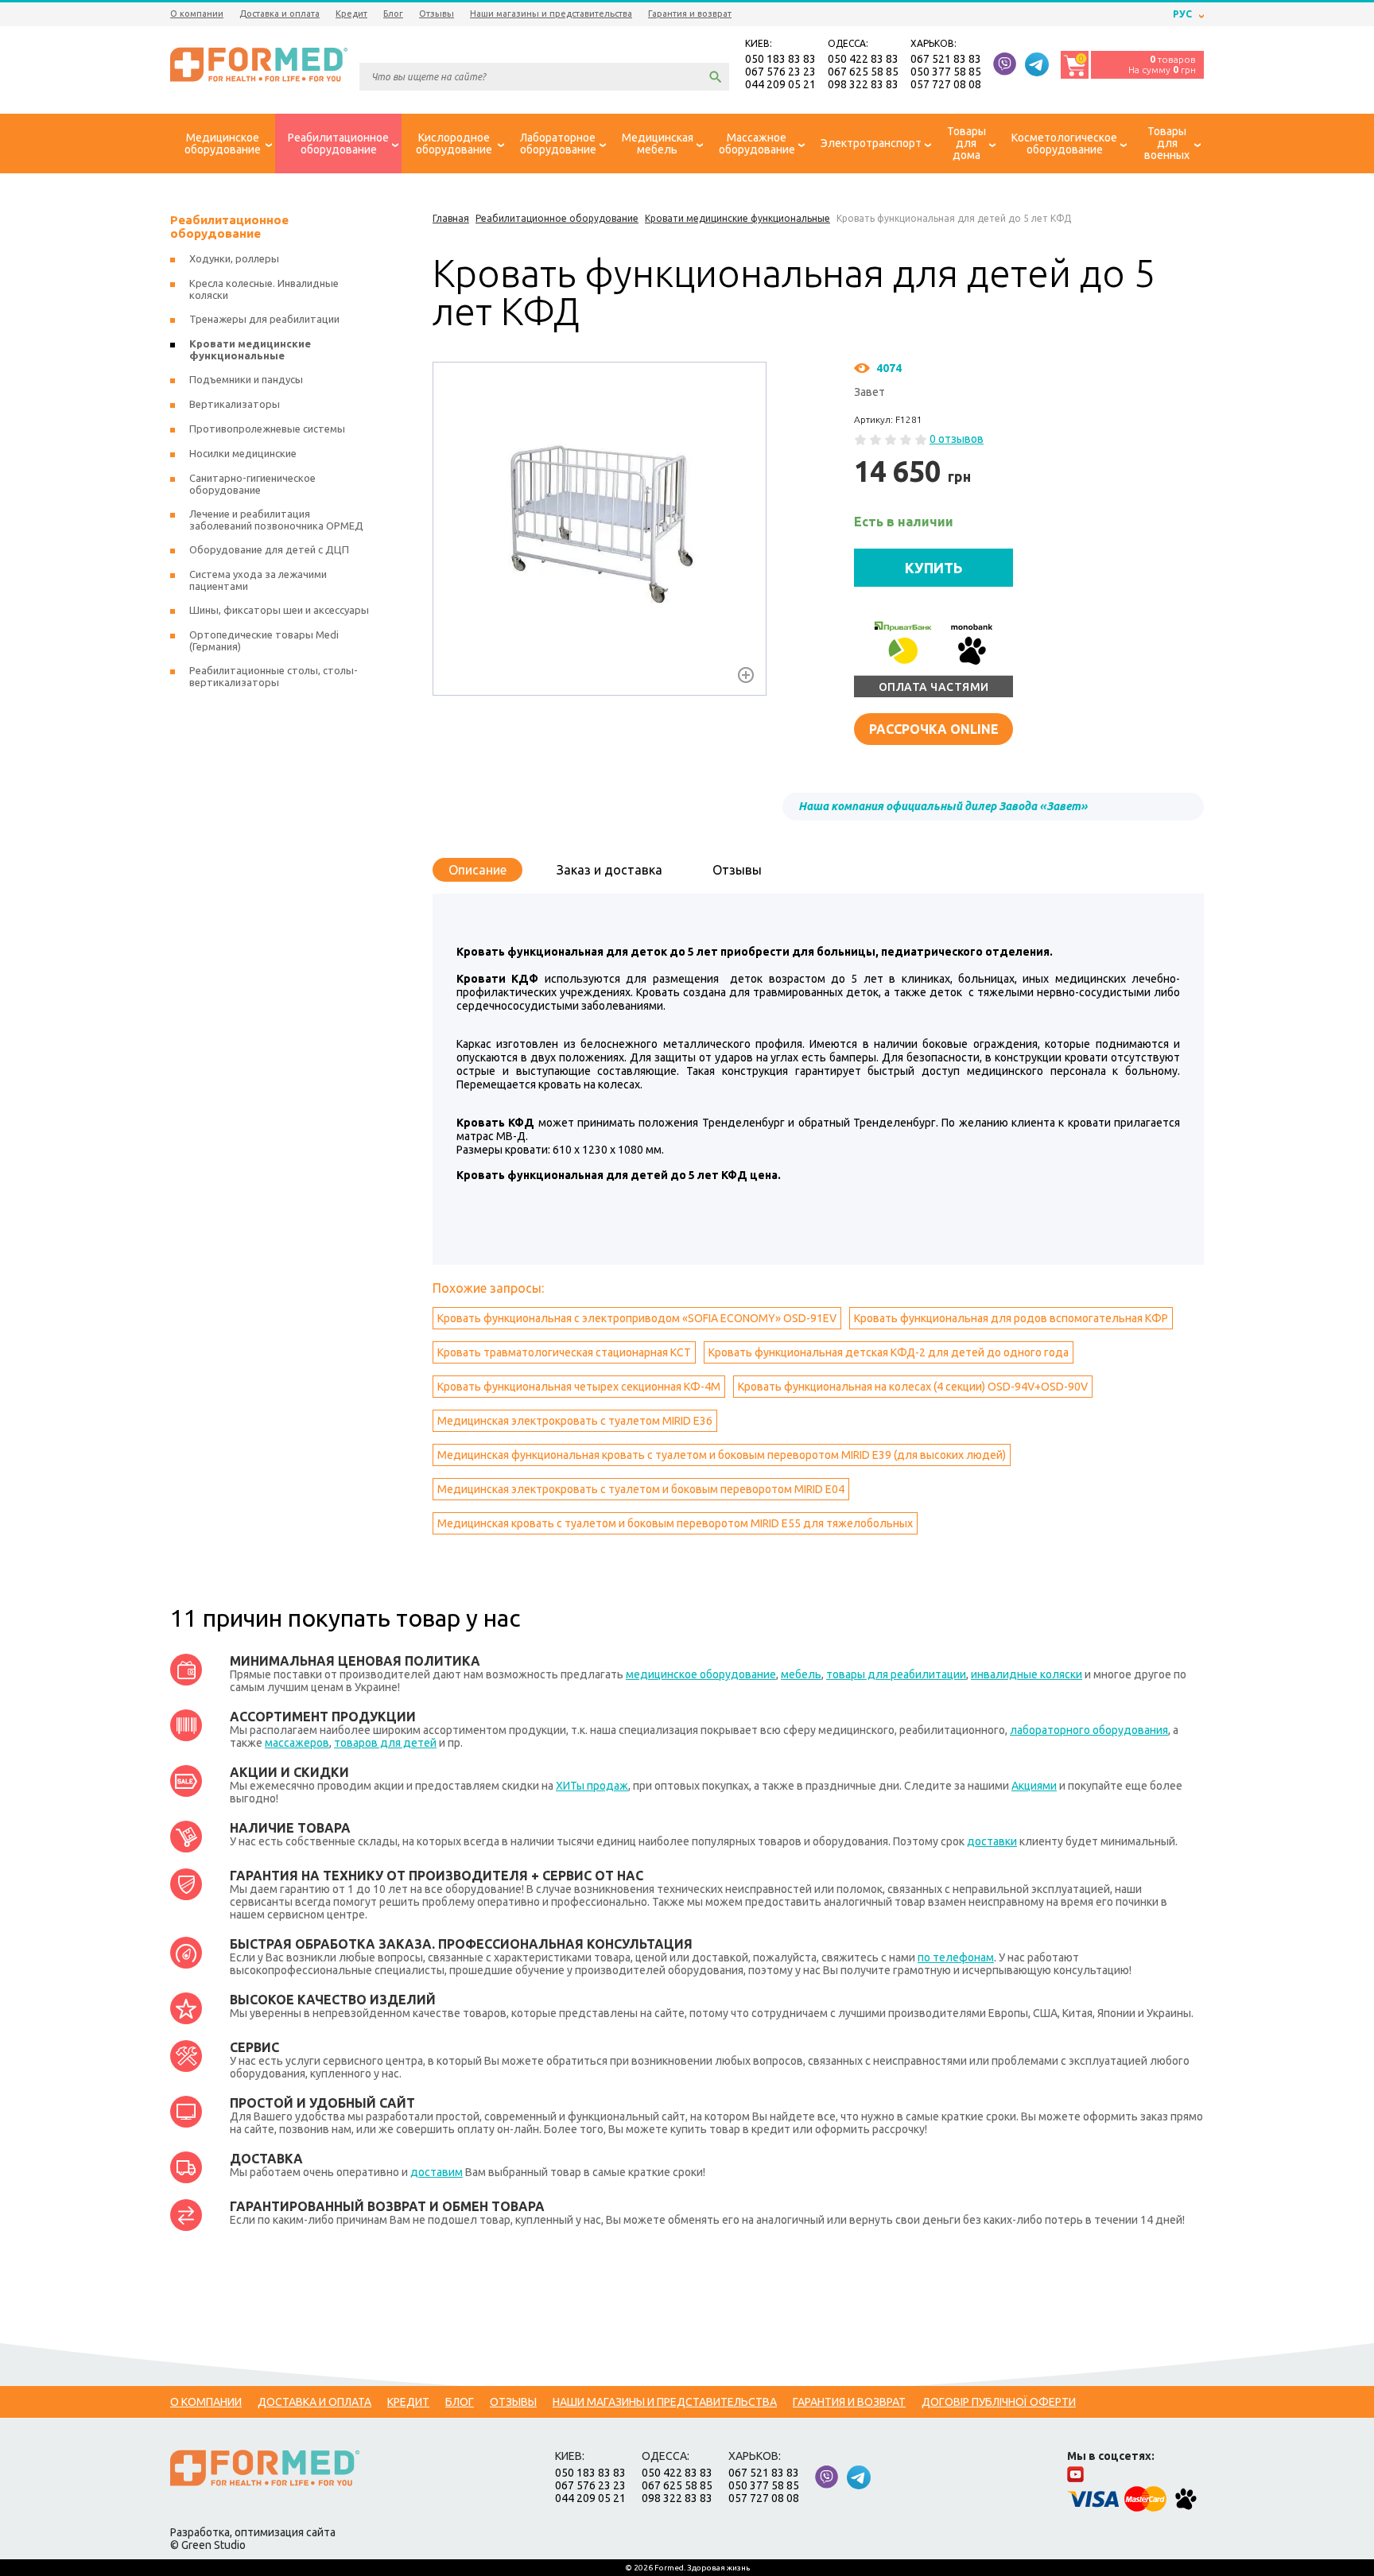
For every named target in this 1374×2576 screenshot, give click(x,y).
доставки (992, 1841)
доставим (437, 2172)
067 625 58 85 (863, 72)
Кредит (351, 14)
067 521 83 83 (946, 59)
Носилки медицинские (243, 453)
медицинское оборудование (701, 1674)
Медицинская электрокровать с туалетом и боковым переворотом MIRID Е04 (641, 1489)
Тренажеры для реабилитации (264, 319)
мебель (801, 1674)
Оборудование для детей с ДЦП (269, 549)
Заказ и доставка (609, 870)
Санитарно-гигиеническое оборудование (252, 484)
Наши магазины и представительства (551, 14)
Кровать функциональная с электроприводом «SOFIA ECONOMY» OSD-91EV (637, 1318)
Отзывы (437, 14)
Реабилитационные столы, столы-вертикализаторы (274, 676)
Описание (477, 870)
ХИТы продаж (592, 1786)
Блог (393, 14)
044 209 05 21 (780, 84)
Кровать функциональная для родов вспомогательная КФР (1011, 1318)
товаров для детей (385, 1743)
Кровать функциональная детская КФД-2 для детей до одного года (889, 1352)
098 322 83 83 (863, 84)
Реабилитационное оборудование (229, 227)
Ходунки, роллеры (234, 258)
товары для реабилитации (896, 1674)
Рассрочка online (934, 729)
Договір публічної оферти (999, 2402)
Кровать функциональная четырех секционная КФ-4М (579, 1387)
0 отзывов (957, 439)
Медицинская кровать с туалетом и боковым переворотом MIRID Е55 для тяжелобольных (675, 1523)
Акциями (1034, 1786)
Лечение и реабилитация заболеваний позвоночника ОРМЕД (276, 520)
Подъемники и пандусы (246, 379)
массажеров (297, 1743)
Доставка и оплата (279, 14)
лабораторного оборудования (1089, 1730)
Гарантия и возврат (690, 14)
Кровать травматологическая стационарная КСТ (564, 1352)
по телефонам (956, 1957)
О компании (197, 14)
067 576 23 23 (780, 72)
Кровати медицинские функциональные (250, 349)
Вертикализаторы (235, 404)
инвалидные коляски (1027, 1674)
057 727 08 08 (946, 84)
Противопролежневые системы (267, 429)
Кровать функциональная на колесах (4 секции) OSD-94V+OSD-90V (913, 1387)
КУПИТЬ (934, 568)
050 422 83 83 (863, 59)
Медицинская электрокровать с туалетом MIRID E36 (575, 1421)
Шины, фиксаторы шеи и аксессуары (279, 610)
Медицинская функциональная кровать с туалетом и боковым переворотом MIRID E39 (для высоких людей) (722, 1455)
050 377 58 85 (946, 72)
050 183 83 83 (780, 59)
